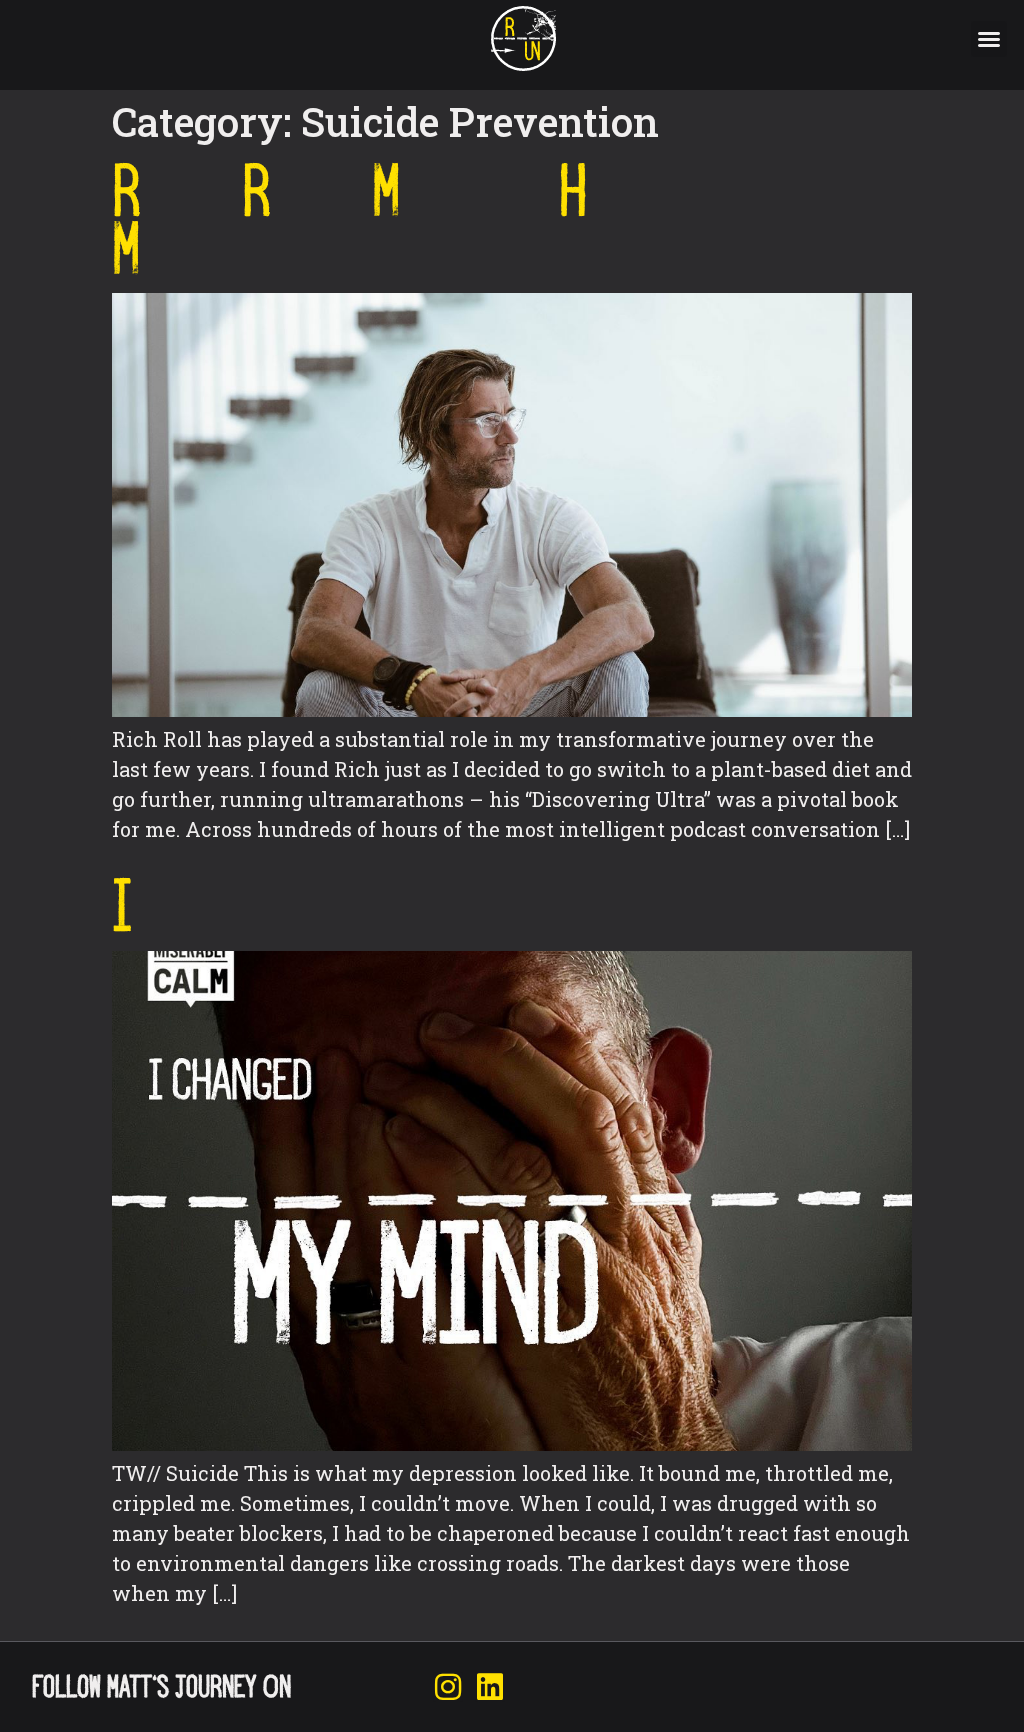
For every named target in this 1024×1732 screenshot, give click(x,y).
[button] (989, 39)
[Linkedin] (490, 1687)
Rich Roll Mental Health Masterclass (422, 219)
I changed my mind (332, 905)
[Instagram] (448, 1687)
